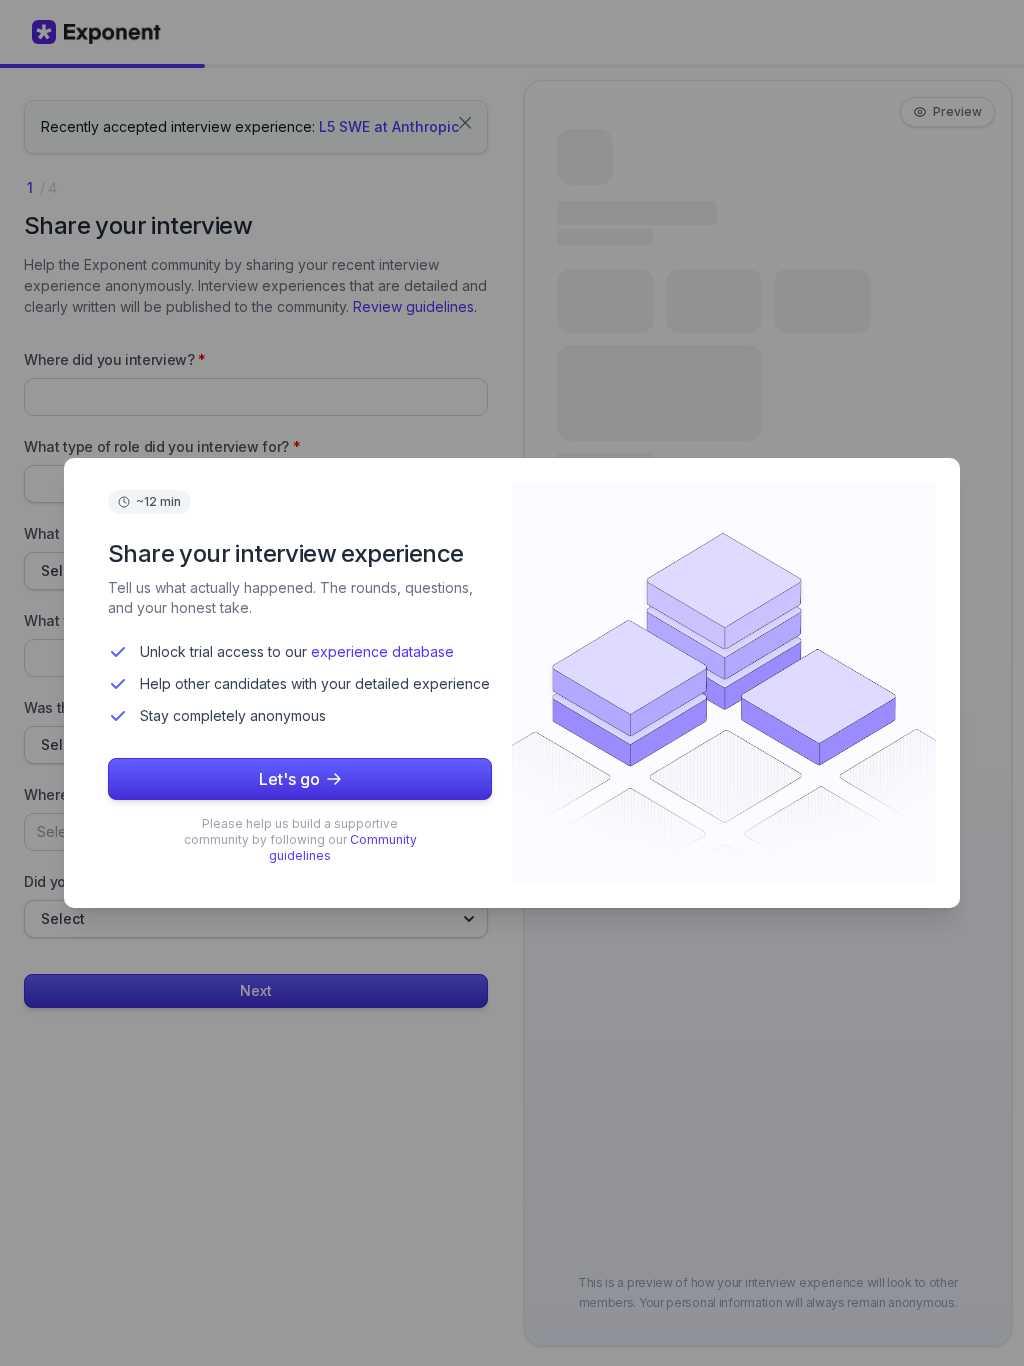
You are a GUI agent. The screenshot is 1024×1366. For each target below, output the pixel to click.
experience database (382, 651)
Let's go (289, 779)
